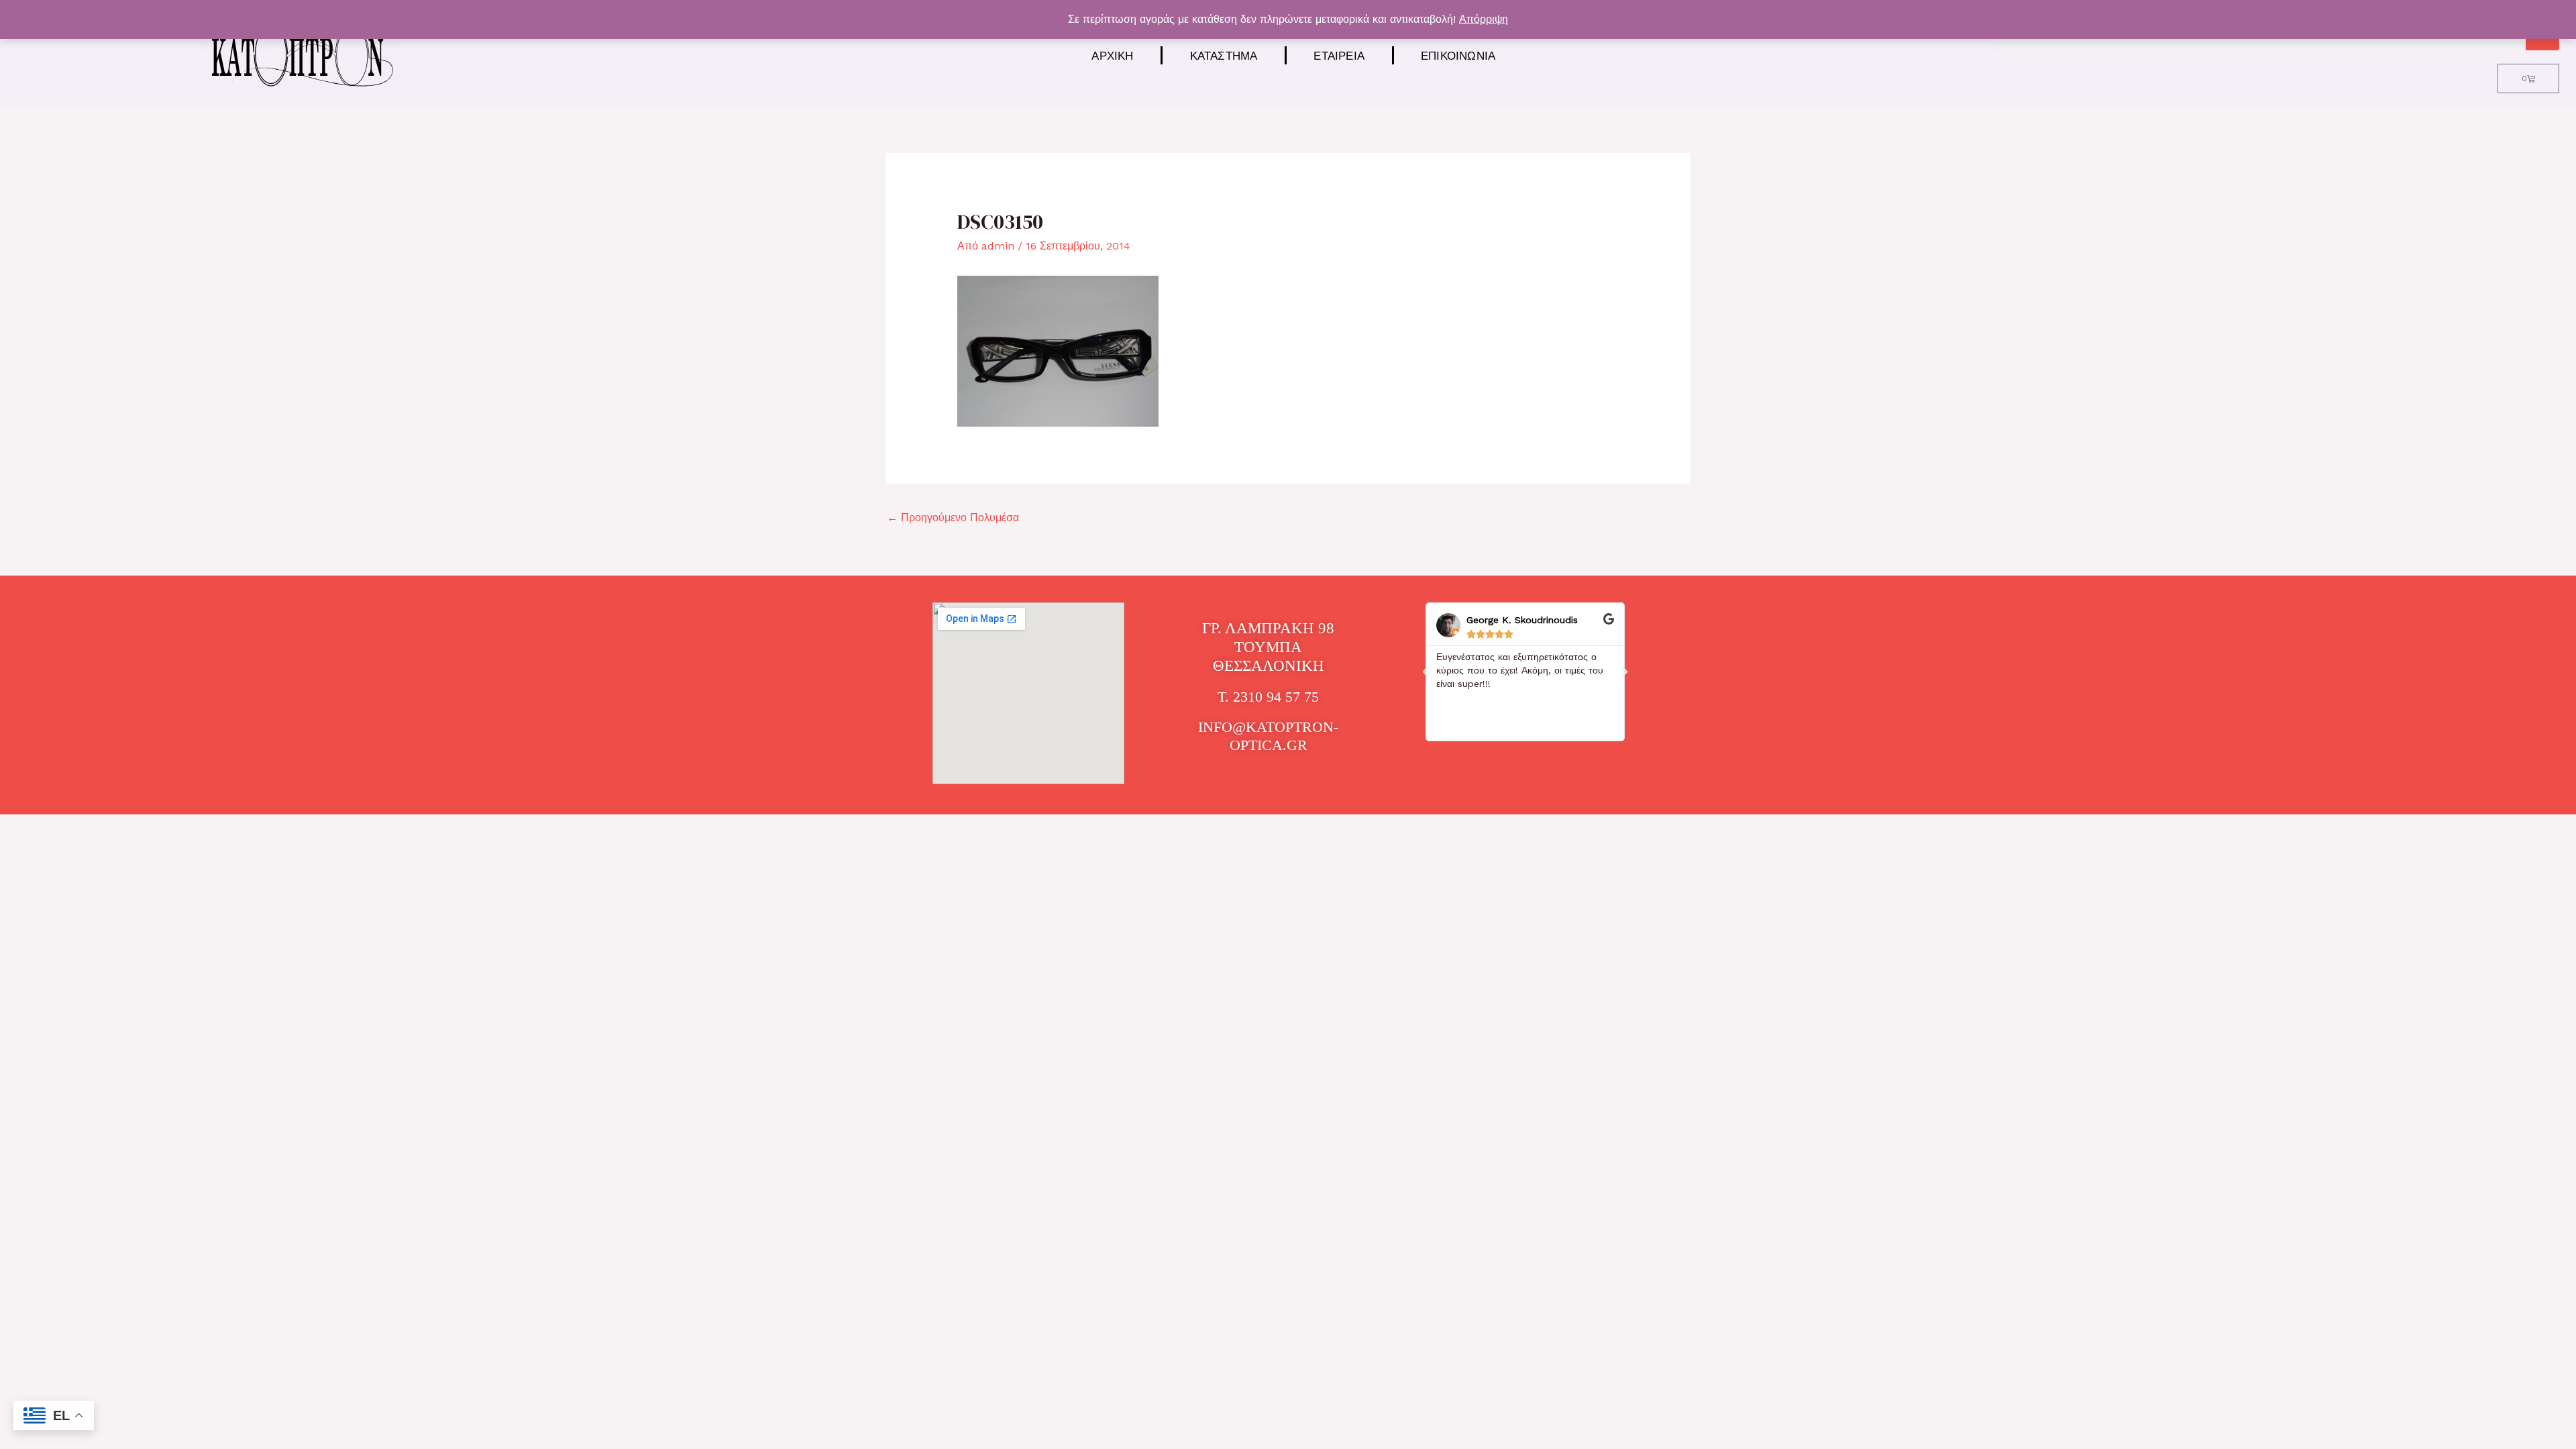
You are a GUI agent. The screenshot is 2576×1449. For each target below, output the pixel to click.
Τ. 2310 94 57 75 (1268, 697)
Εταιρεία (1339, 55)
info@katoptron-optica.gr (1268, 736)
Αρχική (1112, 55)
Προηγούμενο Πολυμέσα (953, 518)
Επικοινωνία (1458, 55)
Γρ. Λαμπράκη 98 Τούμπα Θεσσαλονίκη (1268, 647)
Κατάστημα (1224, 55)
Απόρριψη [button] (1484, 19)
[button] (1426, 672)
